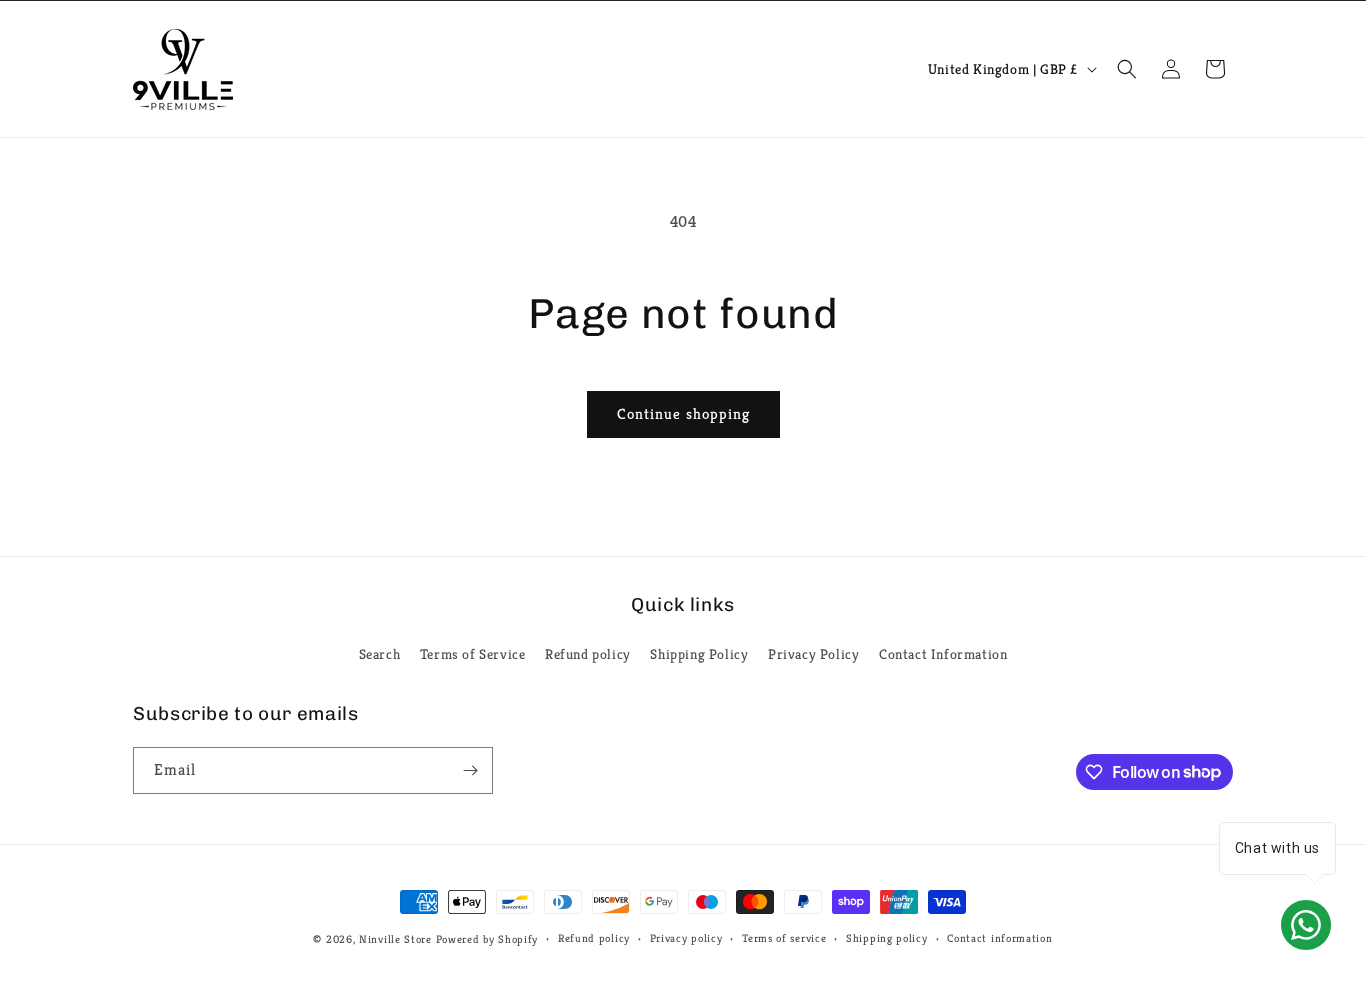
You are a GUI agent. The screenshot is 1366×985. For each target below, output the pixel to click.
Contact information (999, 938)
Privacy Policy (813, 654)
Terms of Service (473, 654)
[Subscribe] (470, 770)
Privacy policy (686, 938)
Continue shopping (683, 413)
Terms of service (784, 938)
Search (380, 654)
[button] (1127, 69)
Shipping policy (887, 938)
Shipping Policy (699, 654)
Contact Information (943, 654)
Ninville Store (395, 939)
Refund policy (588, 654)
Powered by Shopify (487, 939)
